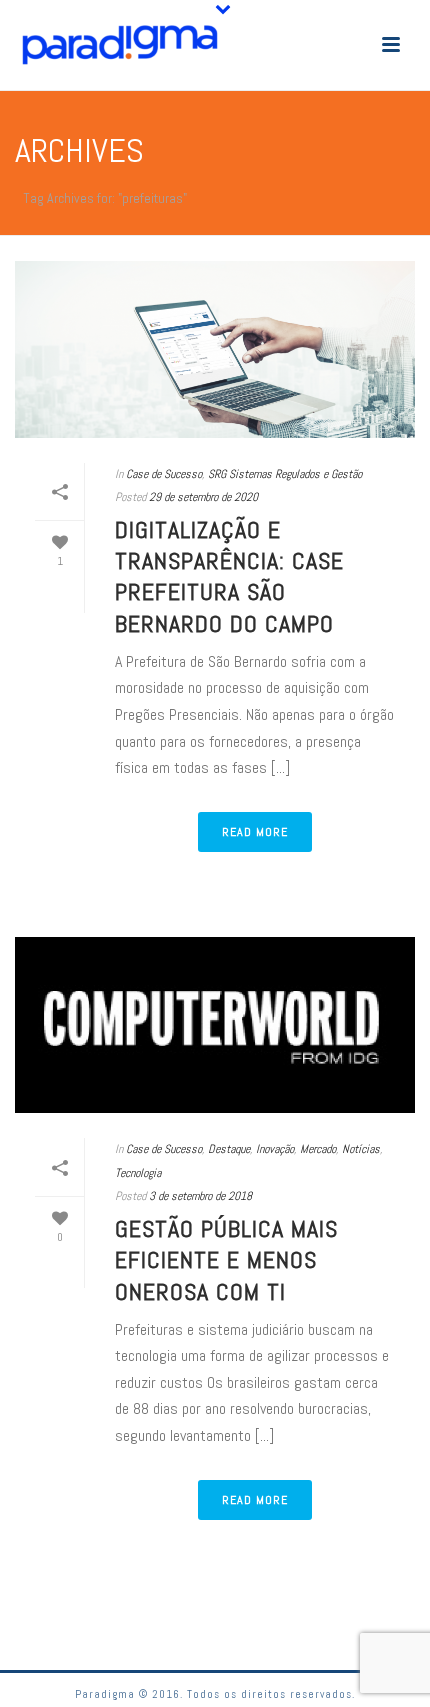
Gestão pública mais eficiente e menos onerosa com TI (226, 1259)
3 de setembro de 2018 (200, 1196)
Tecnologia (138, 1173)
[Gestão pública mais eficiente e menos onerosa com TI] (215, 1025)
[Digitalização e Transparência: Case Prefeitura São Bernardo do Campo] (215, 349)
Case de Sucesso (164, 474)
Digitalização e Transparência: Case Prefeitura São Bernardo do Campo (229, 576)
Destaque (229, 1149)
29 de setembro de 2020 (203, 497)
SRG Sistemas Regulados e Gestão (285, 474)
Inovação (275, 1149)
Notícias (361, 1149)
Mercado (318, 1149)
